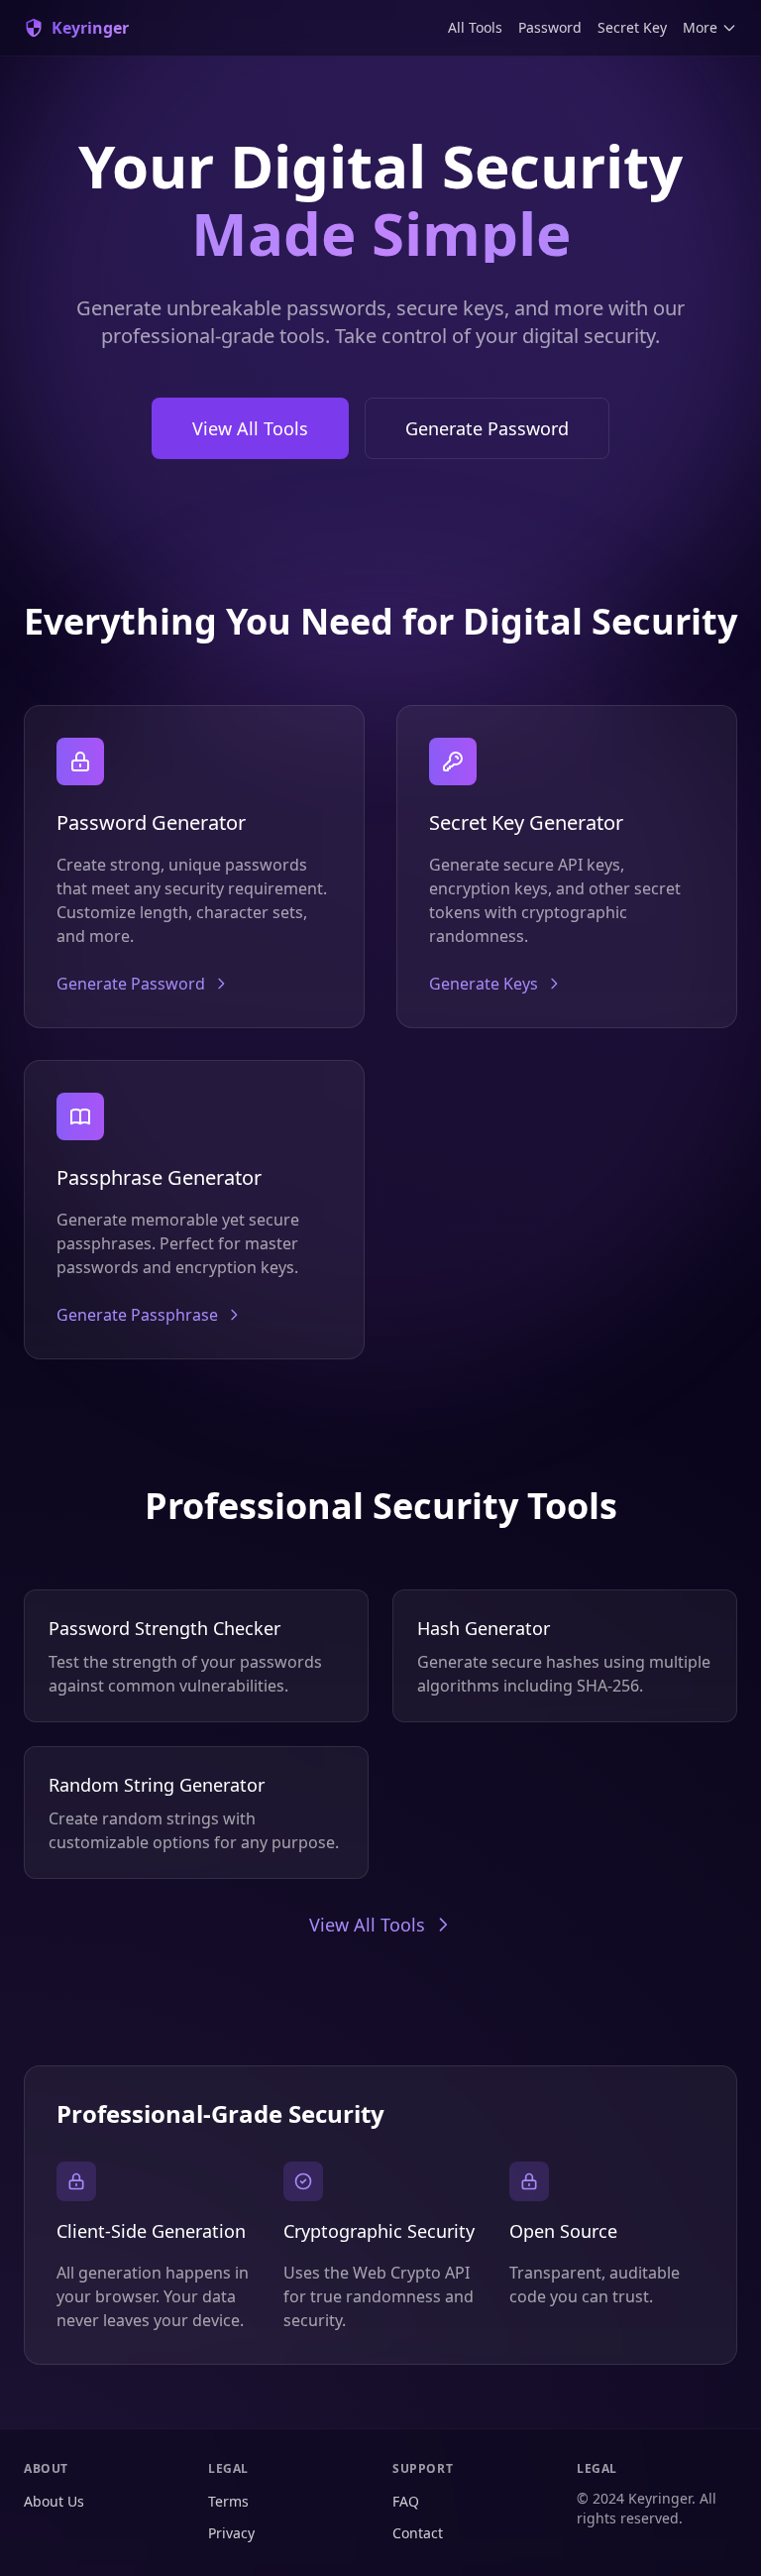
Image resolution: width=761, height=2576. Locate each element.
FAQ (406, 2501)
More (700, 27)
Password (550, 27)
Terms (228, 2501)
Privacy (231, 2533)
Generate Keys (484, 984)
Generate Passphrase (137, 1315)
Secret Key (632, 27)
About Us (54, 2501)
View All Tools (250, 428)
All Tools (475, 27)
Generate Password (487, 428)
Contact (418, 2533)
